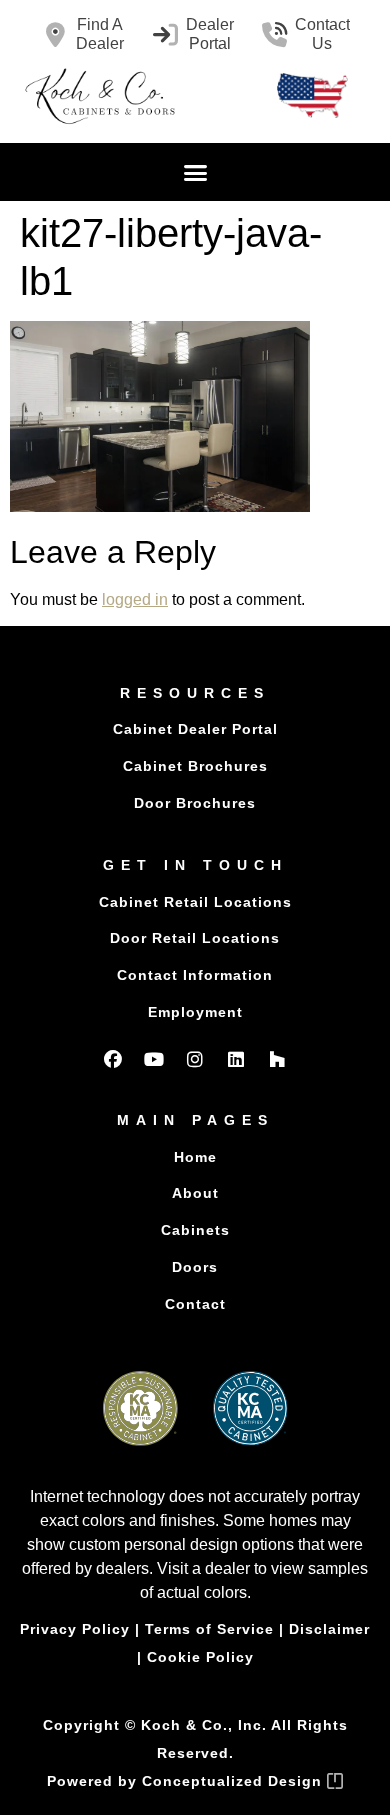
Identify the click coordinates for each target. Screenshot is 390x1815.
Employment (195, 1012)
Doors (195, 1267)
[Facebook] (113, 1059)
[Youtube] (154, 1059)
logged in (135, 599)
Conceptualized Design (234, 1781)
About (195, 1193)
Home (195, 1157)
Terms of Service (209, 1629)
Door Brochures (195, 803)
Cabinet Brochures (195, 766)
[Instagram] (195, 1059)
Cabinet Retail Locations (195, 902)
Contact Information (195, 975)
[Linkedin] (236, 1059)
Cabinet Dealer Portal (195, 729)
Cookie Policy (200, 1657)
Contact (195, 1304)
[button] (195, 172)
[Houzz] (277, 1059)
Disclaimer (329, 1629)
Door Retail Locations (195, 938)
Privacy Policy (75, 1629)
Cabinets (195, 1230)
